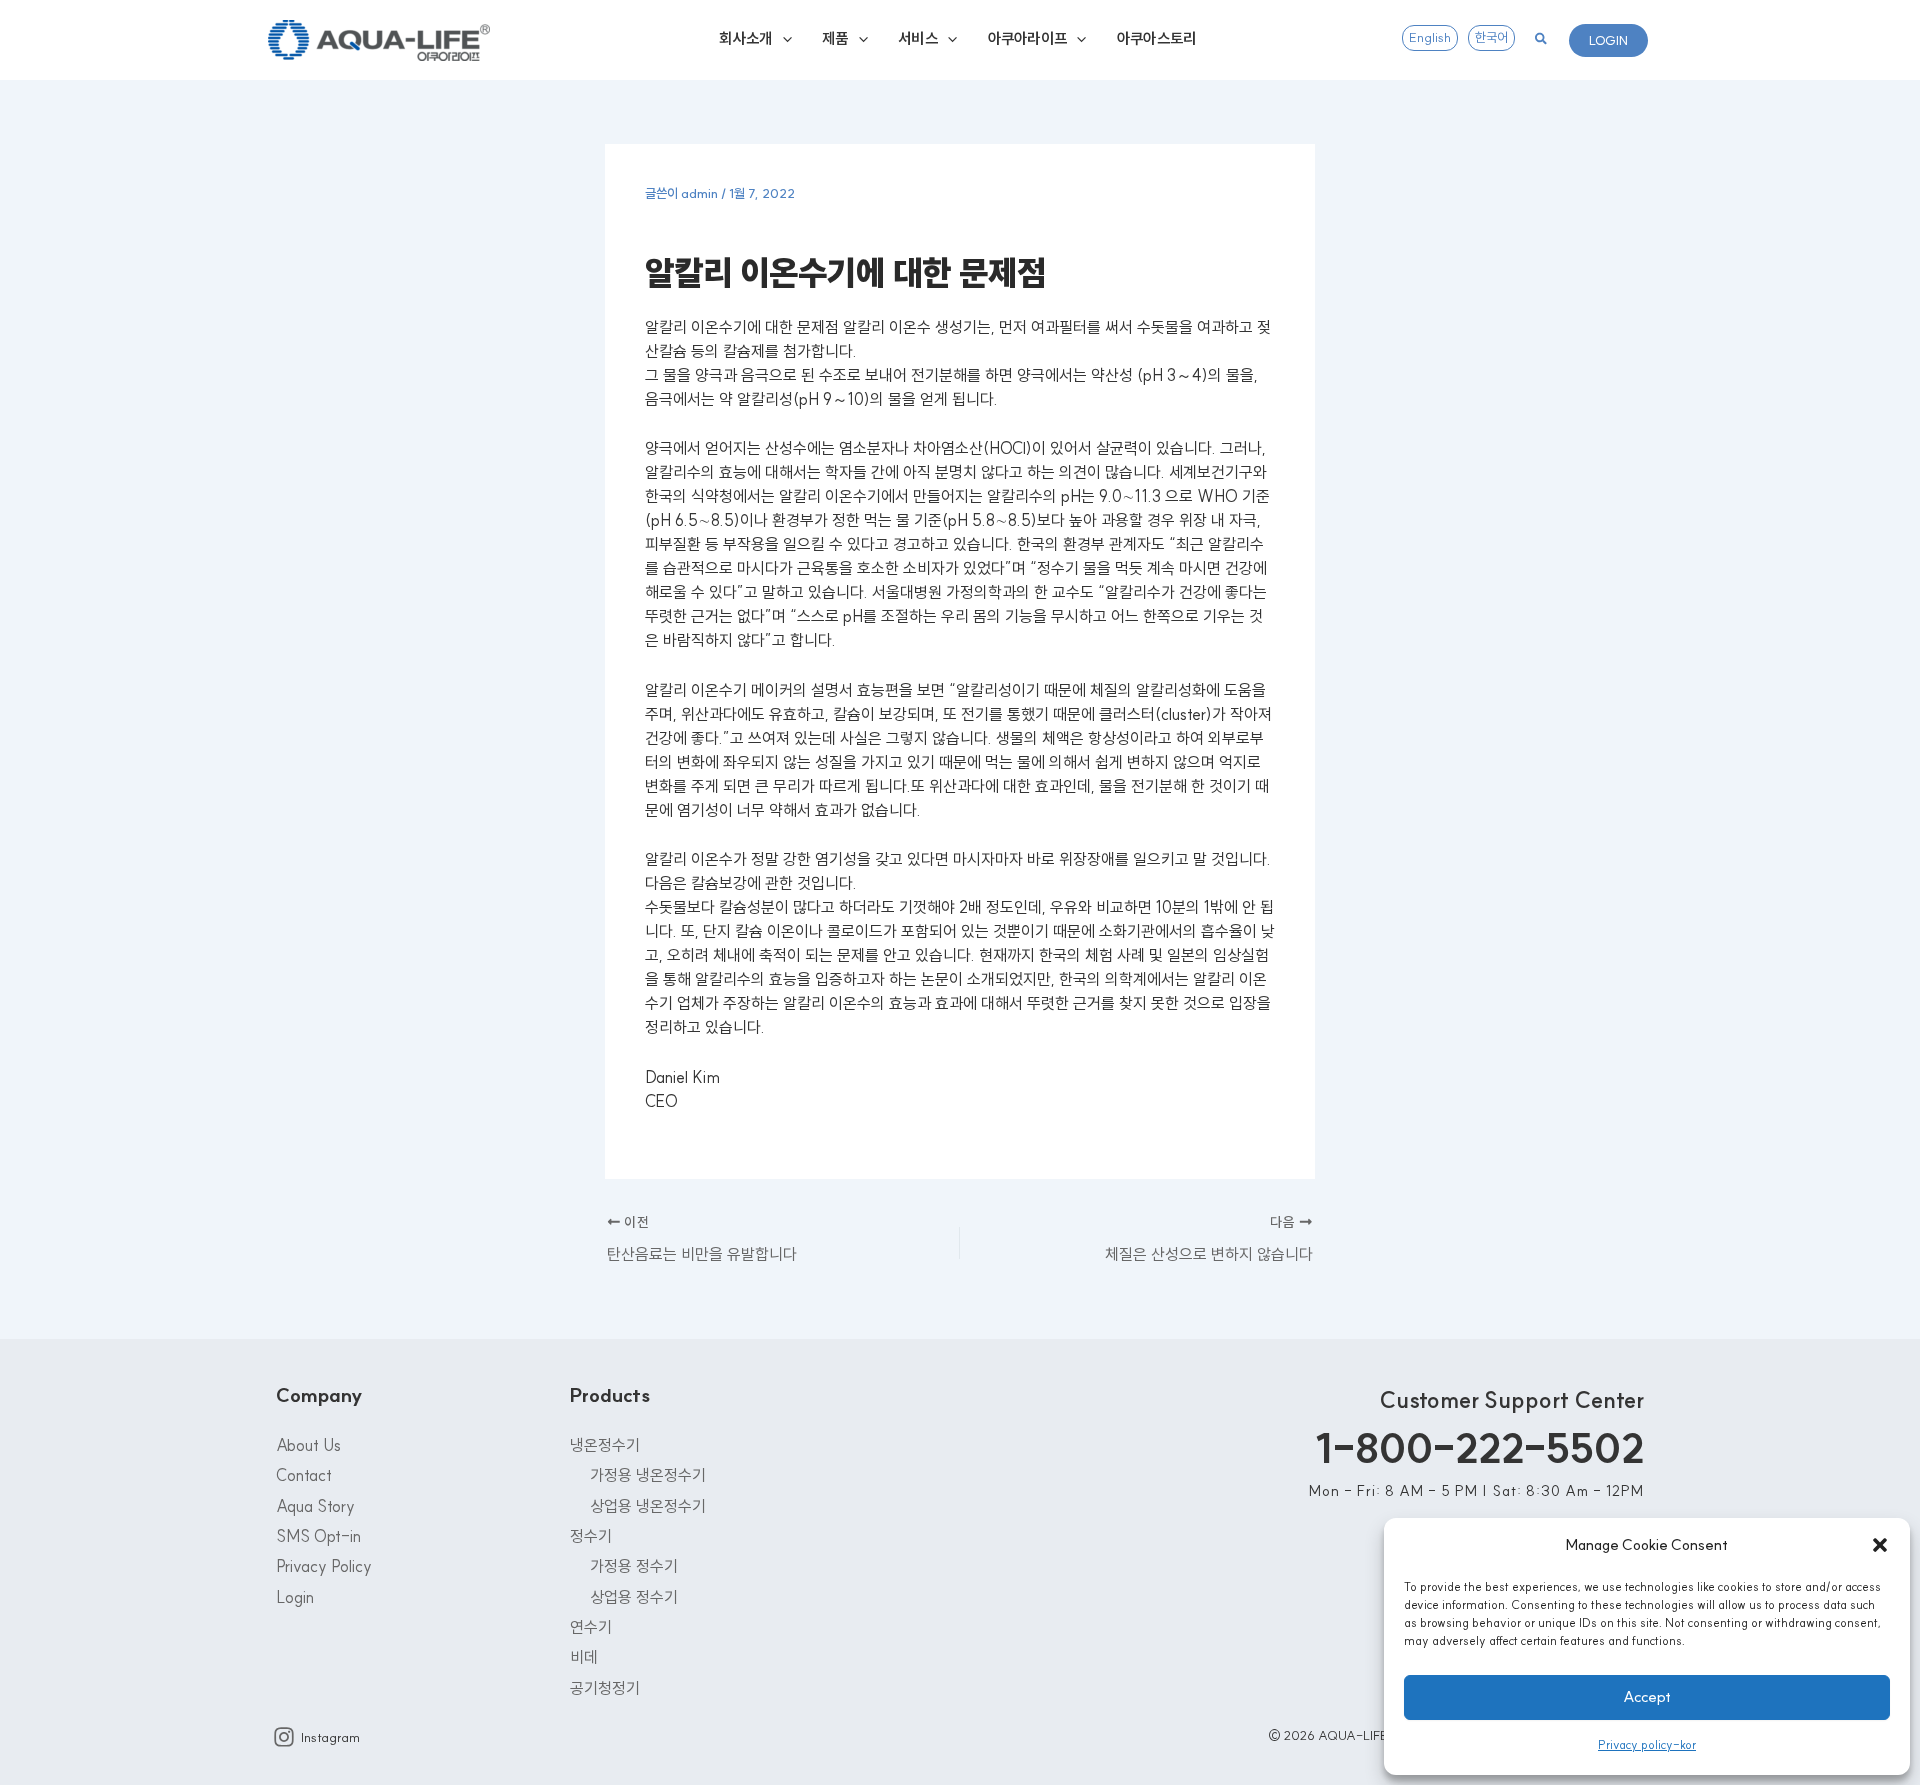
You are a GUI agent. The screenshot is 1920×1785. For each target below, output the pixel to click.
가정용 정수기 (634, 1566)
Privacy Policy (324, 1566)
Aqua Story (315, 1506)
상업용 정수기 (634, 1597)
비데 (584, 1657)
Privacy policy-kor (1647, 1744)
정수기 (591, 1536)
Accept (1647, 1696)
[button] (1880, 1545)
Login (295, 1597)
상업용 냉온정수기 (648, 1506)
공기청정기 (605, 1688)
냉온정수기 (605, 1445)
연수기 (591, 1627)
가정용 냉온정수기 (648, 1475)
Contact (304, 1475)
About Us (308, 1445)
